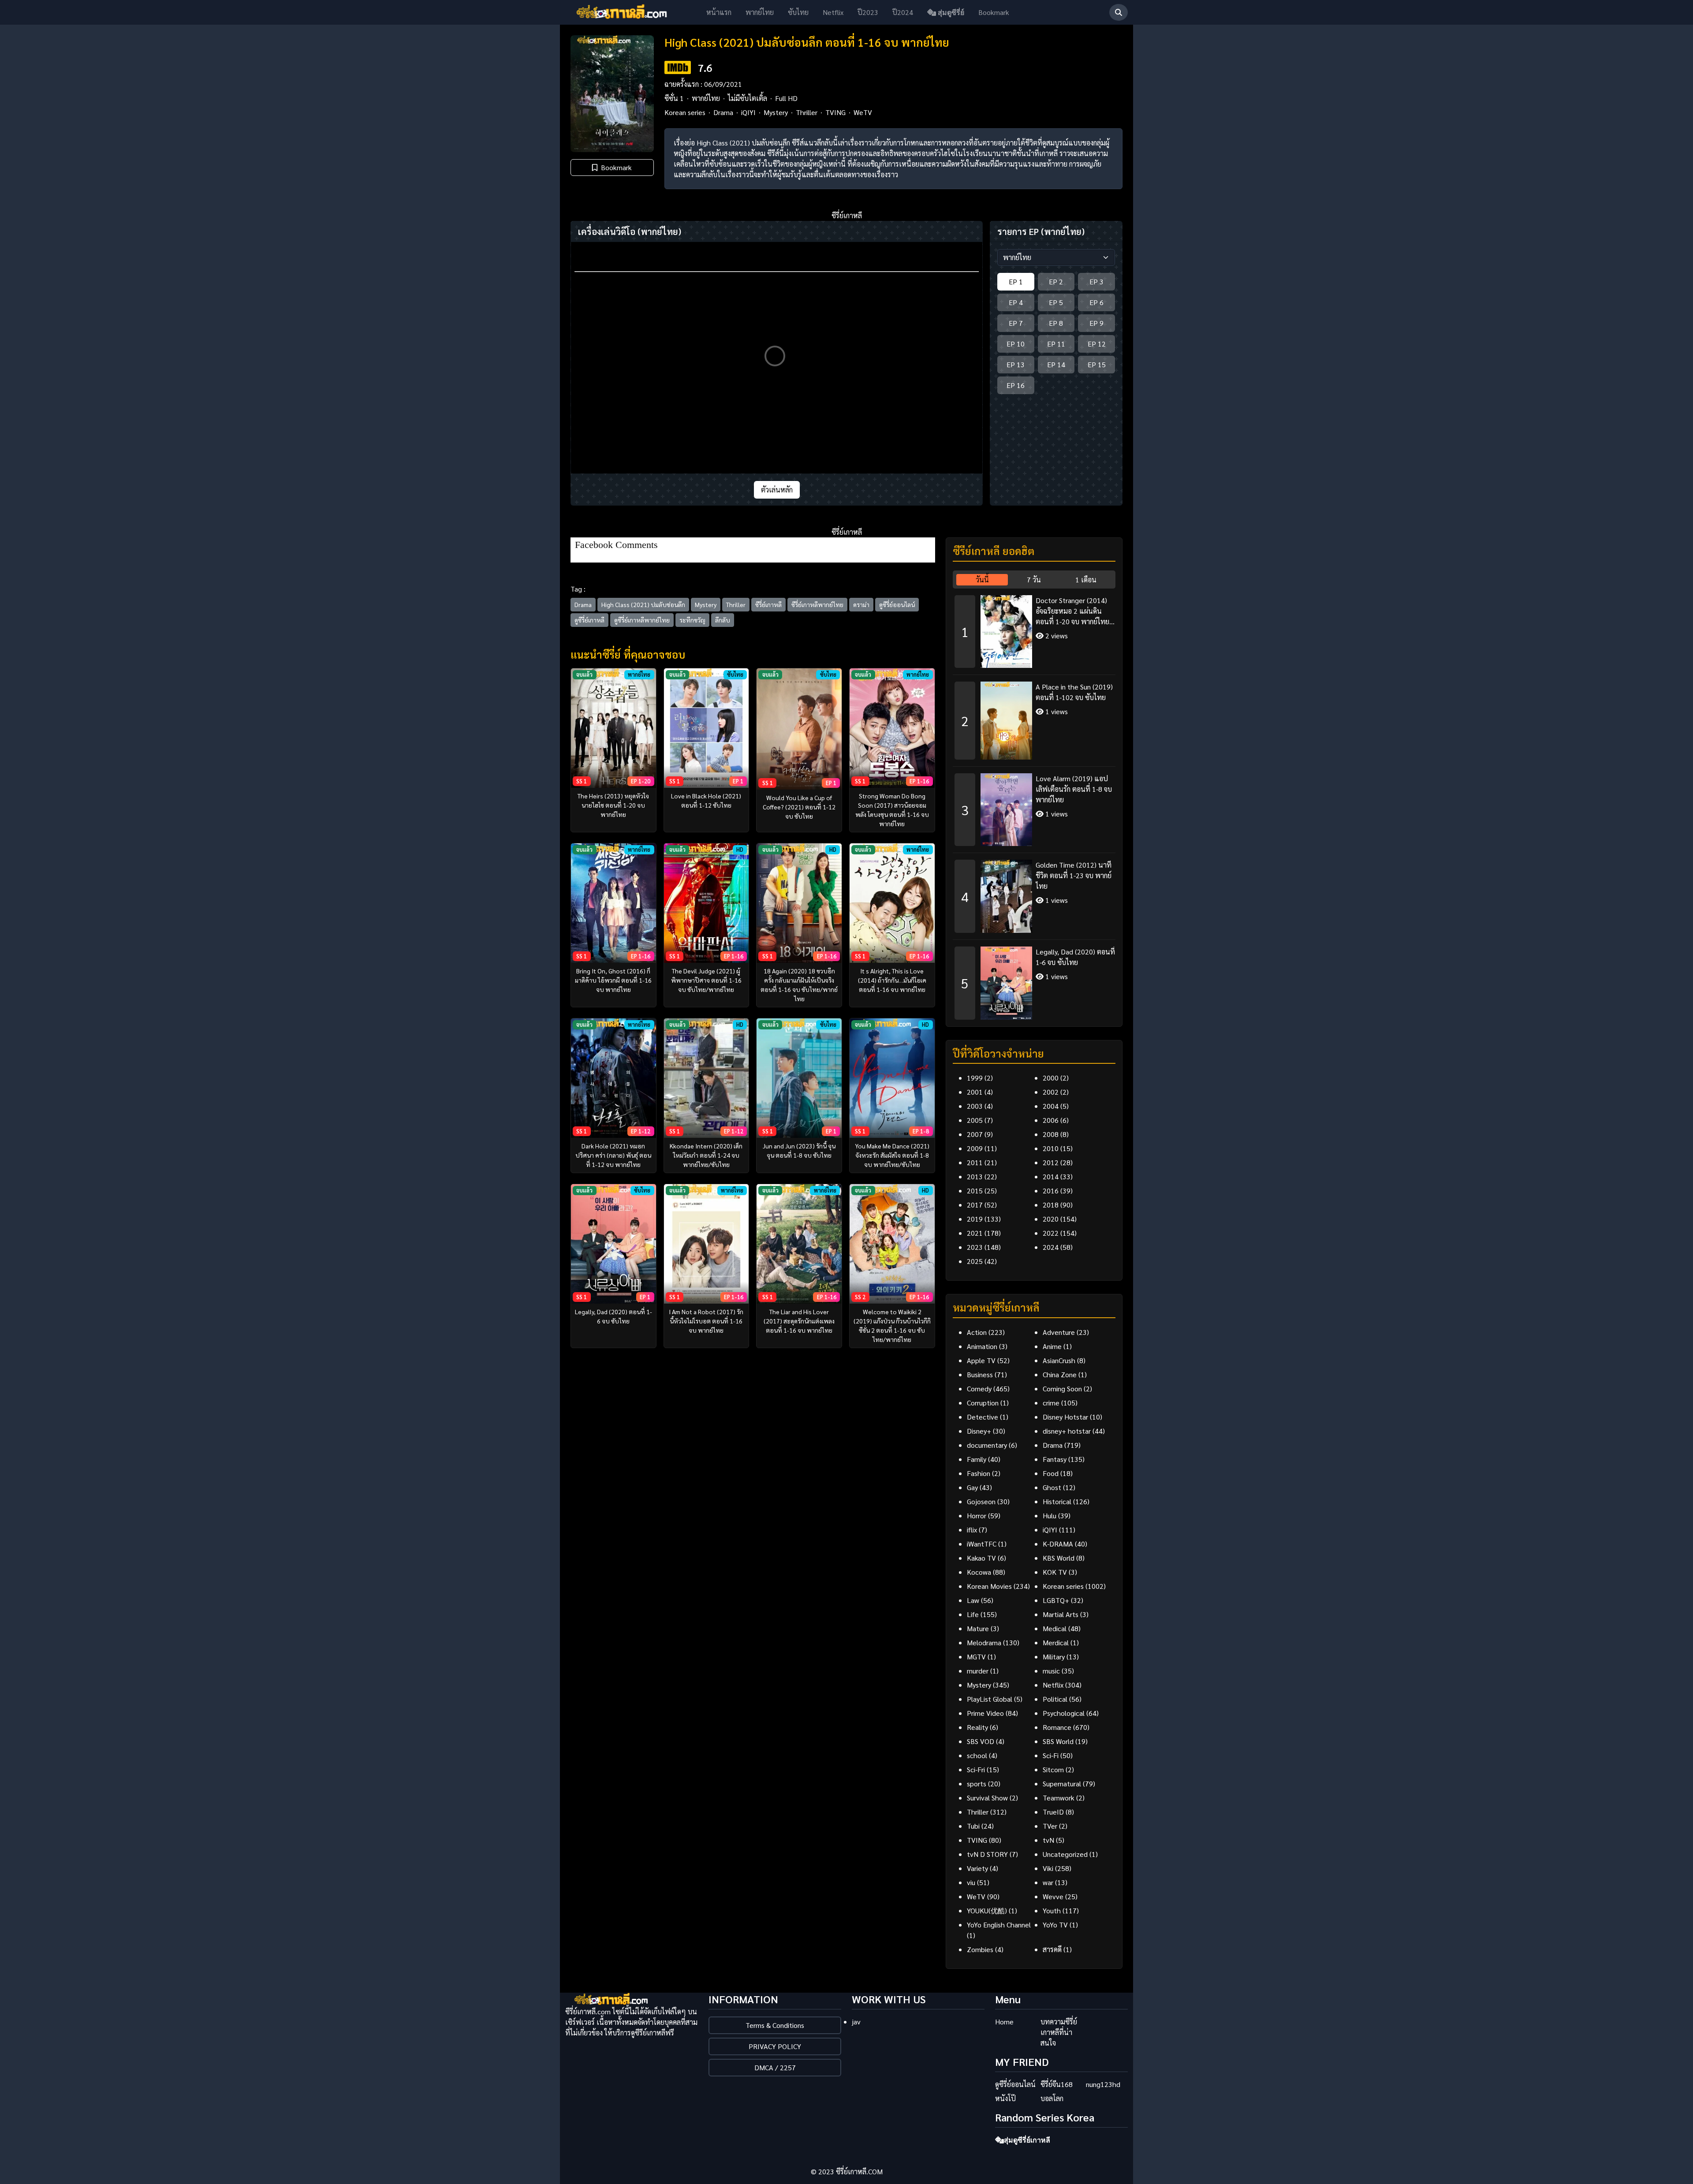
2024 (1051, 1247)
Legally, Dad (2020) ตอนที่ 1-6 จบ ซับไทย (1075, 957)
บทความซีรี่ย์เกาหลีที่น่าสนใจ (1059, 2032)
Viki (1048, 1868)
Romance (1057, 1727)
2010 (1051, 1148)
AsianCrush (1059, 1360)
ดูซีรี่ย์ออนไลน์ (897, 604)
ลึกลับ (723, 620)
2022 (1051, 1233)
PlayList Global (990, 1699)
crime (1051, 1403)
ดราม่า (861, 604)
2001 (975, 1092)
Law (973, 1600)
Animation (982, 1346)
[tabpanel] (1034, 804)
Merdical (1056, 1642)
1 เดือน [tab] (1086, 580)
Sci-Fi (1051, 1755)
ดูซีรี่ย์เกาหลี (589, 620)
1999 (975, 1078)
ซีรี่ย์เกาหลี (768, 604)
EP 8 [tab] (1056, 323)
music (1051, 1671)
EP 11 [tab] (1056, 344)
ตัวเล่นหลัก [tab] (777, 490)
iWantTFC (982, 1544)
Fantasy (1055, 1459)
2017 (975, 1205)
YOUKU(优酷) (987, 1910)
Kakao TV (981, 1558)
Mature (978, 1628)
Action (977, 1332)
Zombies (980, 1949)
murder (978, 1671)
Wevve (1053, 1896)
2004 (1051, 1106)
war (1048, 1882)
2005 (975, 1120)
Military (1054, 1657)
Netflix (833, 12)
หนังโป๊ (1005, 2098)
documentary (987, 1445)
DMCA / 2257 (775, 2067)
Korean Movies (989, 1586)
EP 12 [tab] (1097, 344)
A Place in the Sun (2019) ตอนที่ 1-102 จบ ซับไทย (1074, 692)
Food (1051, 1473)
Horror (977, 1515)
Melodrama (984, 1642)
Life (973, 1614)
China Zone (1060, 1374)
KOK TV (1055, 1572)
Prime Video (985, 1713)
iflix (972, 1530)
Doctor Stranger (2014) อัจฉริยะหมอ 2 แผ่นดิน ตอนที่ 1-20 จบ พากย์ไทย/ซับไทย (1074, 611)
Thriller (807, 112)
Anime (1052, 1346)
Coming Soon (1062, 1388)
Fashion (979, 1473)
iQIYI (748, 112)
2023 (975, 1247)
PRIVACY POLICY (775, 2046)
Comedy (979, 1388)
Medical (1055, 1628)
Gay (972, 1487)
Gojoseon (981, 1501)
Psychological (1064, 1713)
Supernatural (1062, 1783)
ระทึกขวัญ (692, 620)
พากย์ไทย (760, 12)
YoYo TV (1055, 1925)
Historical (1057, 1501)
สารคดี (1052, 1949)
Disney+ (979, 1431)
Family (977, 1459)
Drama (723, 112)
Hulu (1050, 1515)
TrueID (1053, 1812)
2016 (1051, 1191)
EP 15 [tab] (1097, 364)
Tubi (973, 1826)
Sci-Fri (976, 1769)
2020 (1051, 1219)
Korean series (685, 112)
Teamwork (1059, 1798)
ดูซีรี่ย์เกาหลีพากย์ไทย (642, 620)
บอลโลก (1052, 2098)
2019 (975, 1219)
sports (977, 1783)
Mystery (776, 112)
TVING (835, 112)
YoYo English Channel (999, 1925)
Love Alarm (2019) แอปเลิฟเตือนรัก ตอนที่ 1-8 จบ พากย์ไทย (1074, 789)
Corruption (983, 1403)
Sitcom (1053, 1769)
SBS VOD (981, 1741)
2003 (975, 1106)
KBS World (1059, 1558)
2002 (1051, 1092)
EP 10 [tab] (1016, 344)
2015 (975, 1191)
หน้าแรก (719, 12)
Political (1055, 1699)
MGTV (976, 1657)
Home (1004, 2022)
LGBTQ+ (1056, 1600)
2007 (975, 1134)
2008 (1051, 1134)
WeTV (863, 112)
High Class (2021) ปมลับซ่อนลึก (643, 604)
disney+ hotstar (1067, 1431)
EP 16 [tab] (1016, 385)
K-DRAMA (1058, 1544)
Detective (983, 1417)
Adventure (1059, 1332)
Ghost (1052, 1487)
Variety (977, 1868)
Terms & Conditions (775, 2025)
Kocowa (979, 1572)
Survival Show (987, 1798)
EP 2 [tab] (1056, 281)
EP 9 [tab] (1096, 323)
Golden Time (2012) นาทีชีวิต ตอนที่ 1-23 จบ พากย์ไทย (1074, 875)
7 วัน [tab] (1034, 580)
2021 (975, 1233)
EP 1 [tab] (1016, 281)
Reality (977, 1727)
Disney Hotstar (1065, 1417)
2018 (1051, 1205)
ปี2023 (868, 12)
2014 (1051, 1176)
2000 (1051, 1078)
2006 (1051, 1120)
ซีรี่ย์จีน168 (1057, 2084)
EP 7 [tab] (1016, 323)
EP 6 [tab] (1096, 302)
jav (856, 2022)
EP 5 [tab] (1056, 302)
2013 (975, 1176)
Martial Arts (1061, 1614)
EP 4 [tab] (1016, 302)
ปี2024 (903, 12)
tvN (1048, 1840)
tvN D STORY (987, 1854)
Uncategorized (1065, 1854)
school (977, 1755)
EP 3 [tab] (1096, 281)
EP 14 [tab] (1056, 364)
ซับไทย (798, 12)
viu (971, 1882)
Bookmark (994, 12)
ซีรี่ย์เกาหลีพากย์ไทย (817, 604)
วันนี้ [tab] (982, 580)
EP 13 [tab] (1016, 364)
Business (980, 1374)
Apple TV (981, 1360)
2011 (975, 1162)
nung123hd (1103, 2084)
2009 (975, 1148)
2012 (1051, 1162)
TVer (1050, 1826)
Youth (1052, 1910)
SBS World (1058, 1741)
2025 (975, 1261)
